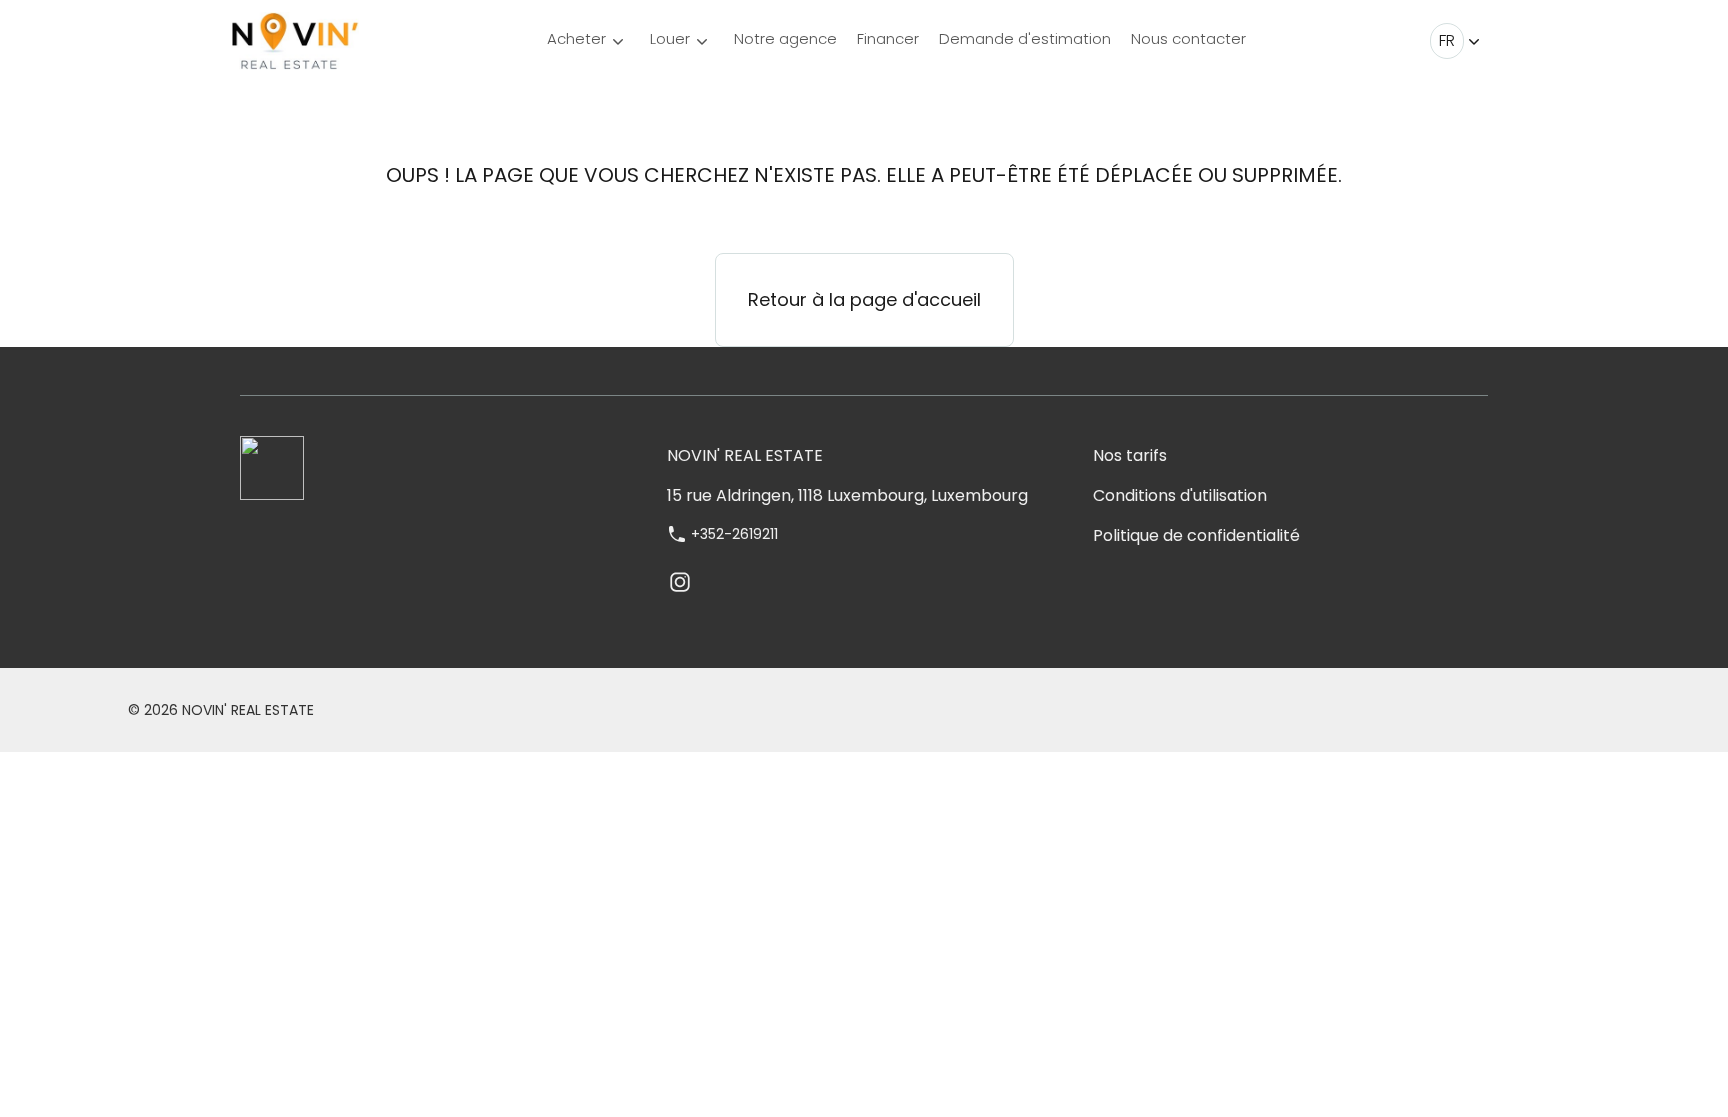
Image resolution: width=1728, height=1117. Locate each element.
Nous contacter (1188, 38)
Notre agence (785, 38)
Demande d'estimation (1025, 38)
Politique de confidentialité (1196, 535)
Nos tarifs (1130, 455)
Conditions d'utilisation (1180, 495)
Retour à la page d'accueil (864, 299)
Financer (888, 38)
